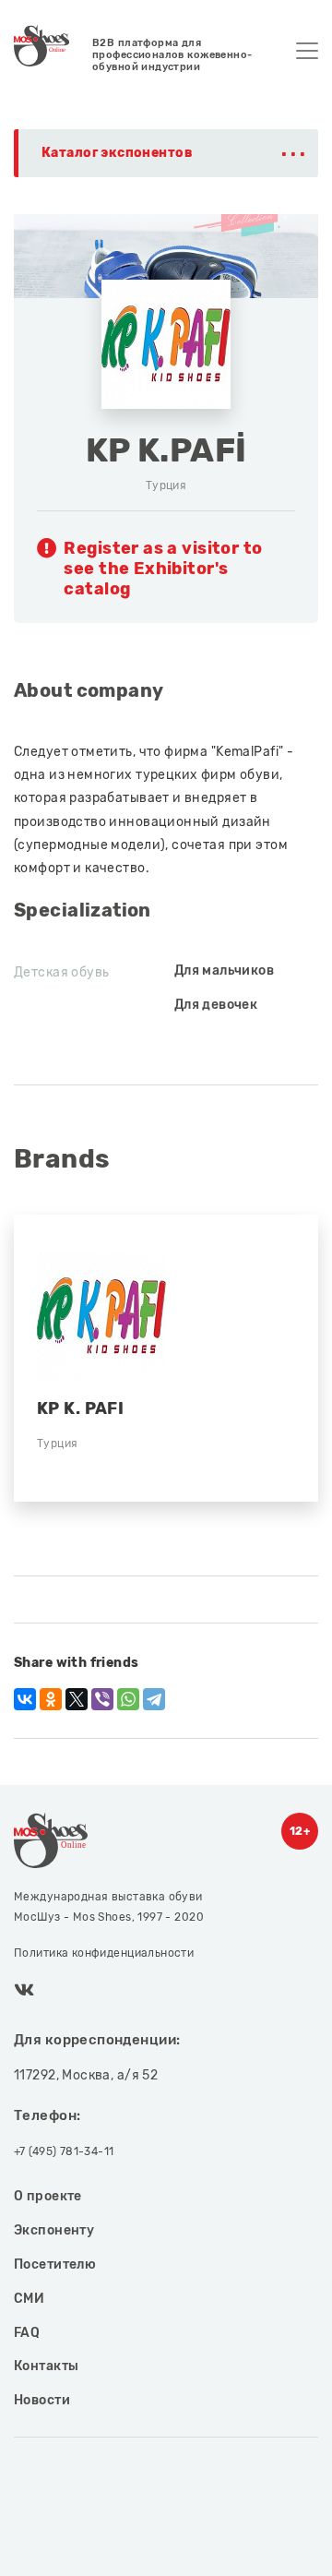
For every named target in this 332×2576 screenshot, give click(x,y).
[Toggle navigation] (307, 51)
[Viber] (102, 1699)
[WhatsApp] (128, 1699)
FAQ (27, 2333)
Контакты (46, 2366)
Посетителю (55, 2264)
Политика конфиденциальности (104, 1953)
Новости (42, 2400)
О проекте (48, 2196)
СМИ (29, 2299)
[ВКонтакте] (25, 1699)
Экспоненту (54, 2230)
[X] (77, 1699)
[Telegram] (154, 1699)
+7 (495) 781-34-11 (64, 2151)
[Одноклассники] (51, 1699)
